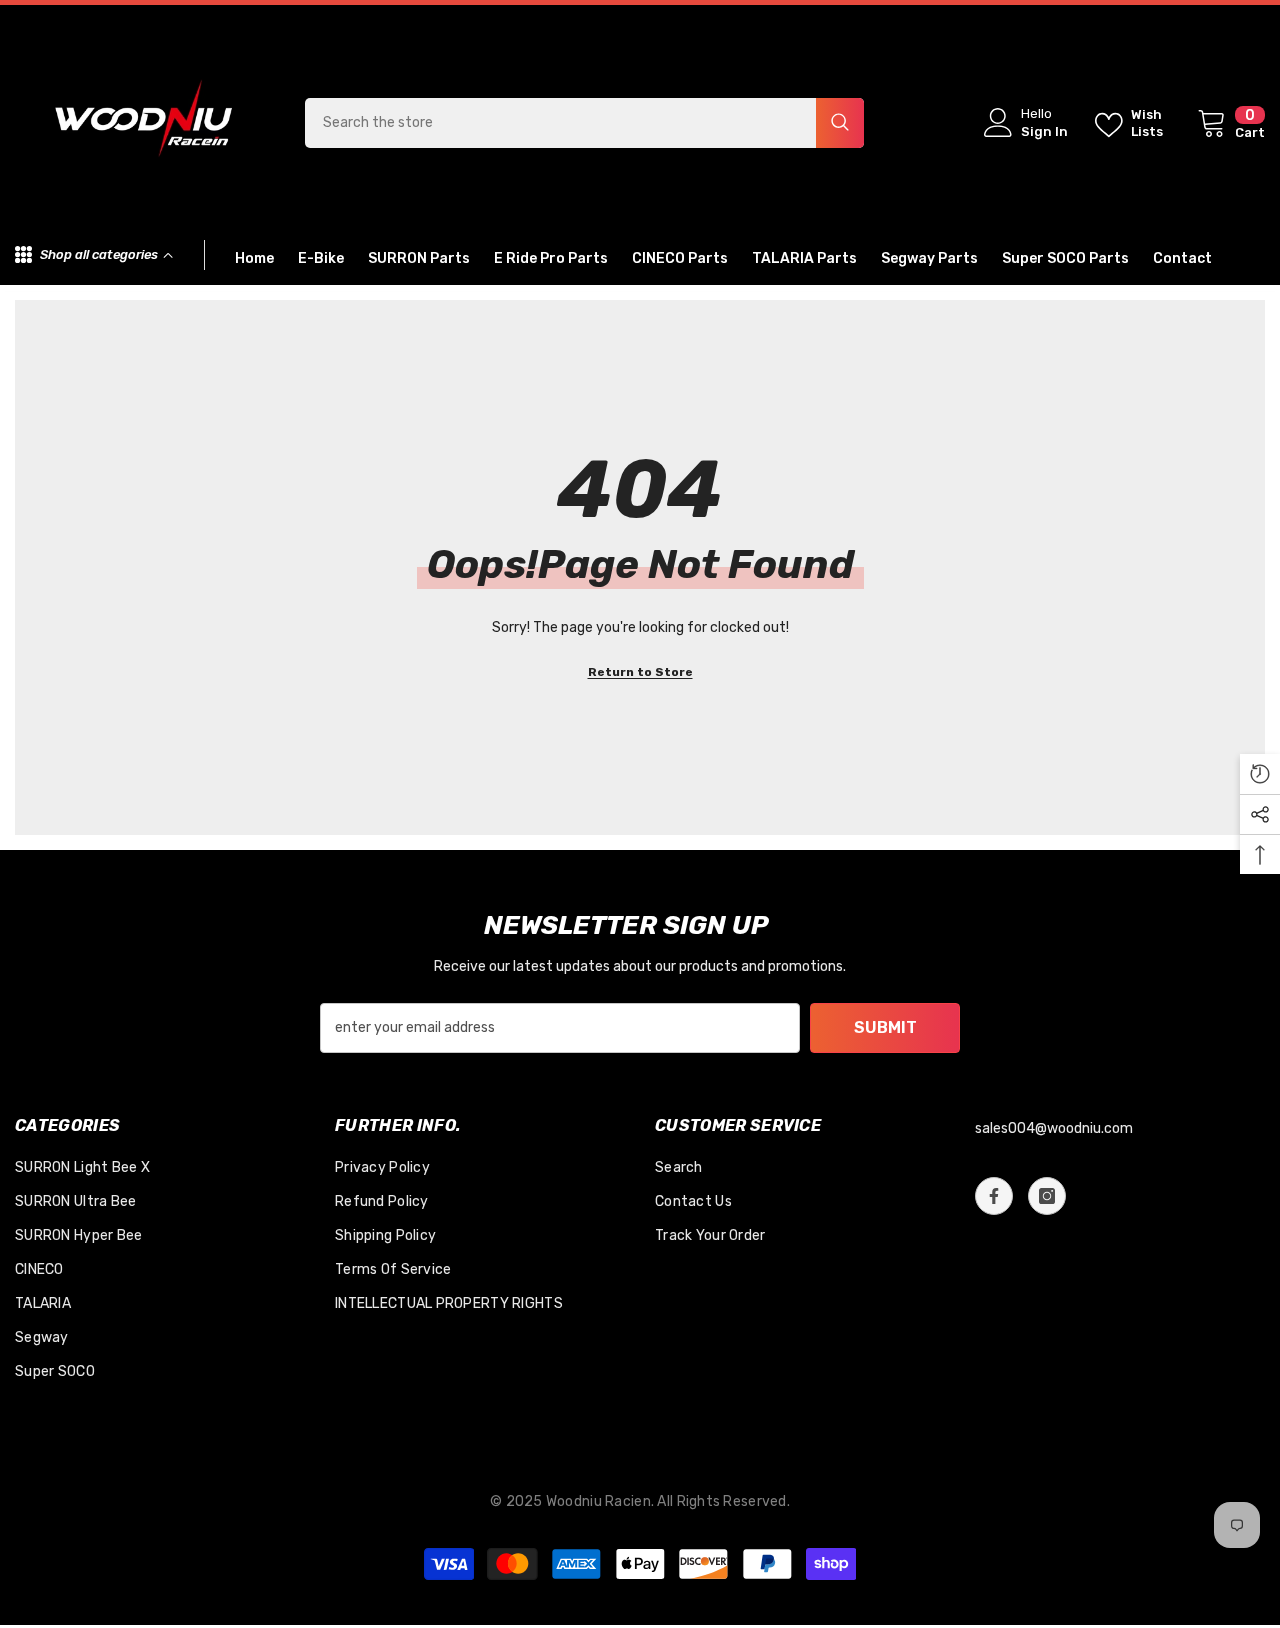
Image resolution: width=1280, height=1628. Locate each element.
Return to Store (640, 672)
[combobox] (560, 123)
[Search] (584, 123)
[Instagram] (1047, 1196)
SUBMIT (885, 1027)
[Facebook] (994, 1196)
